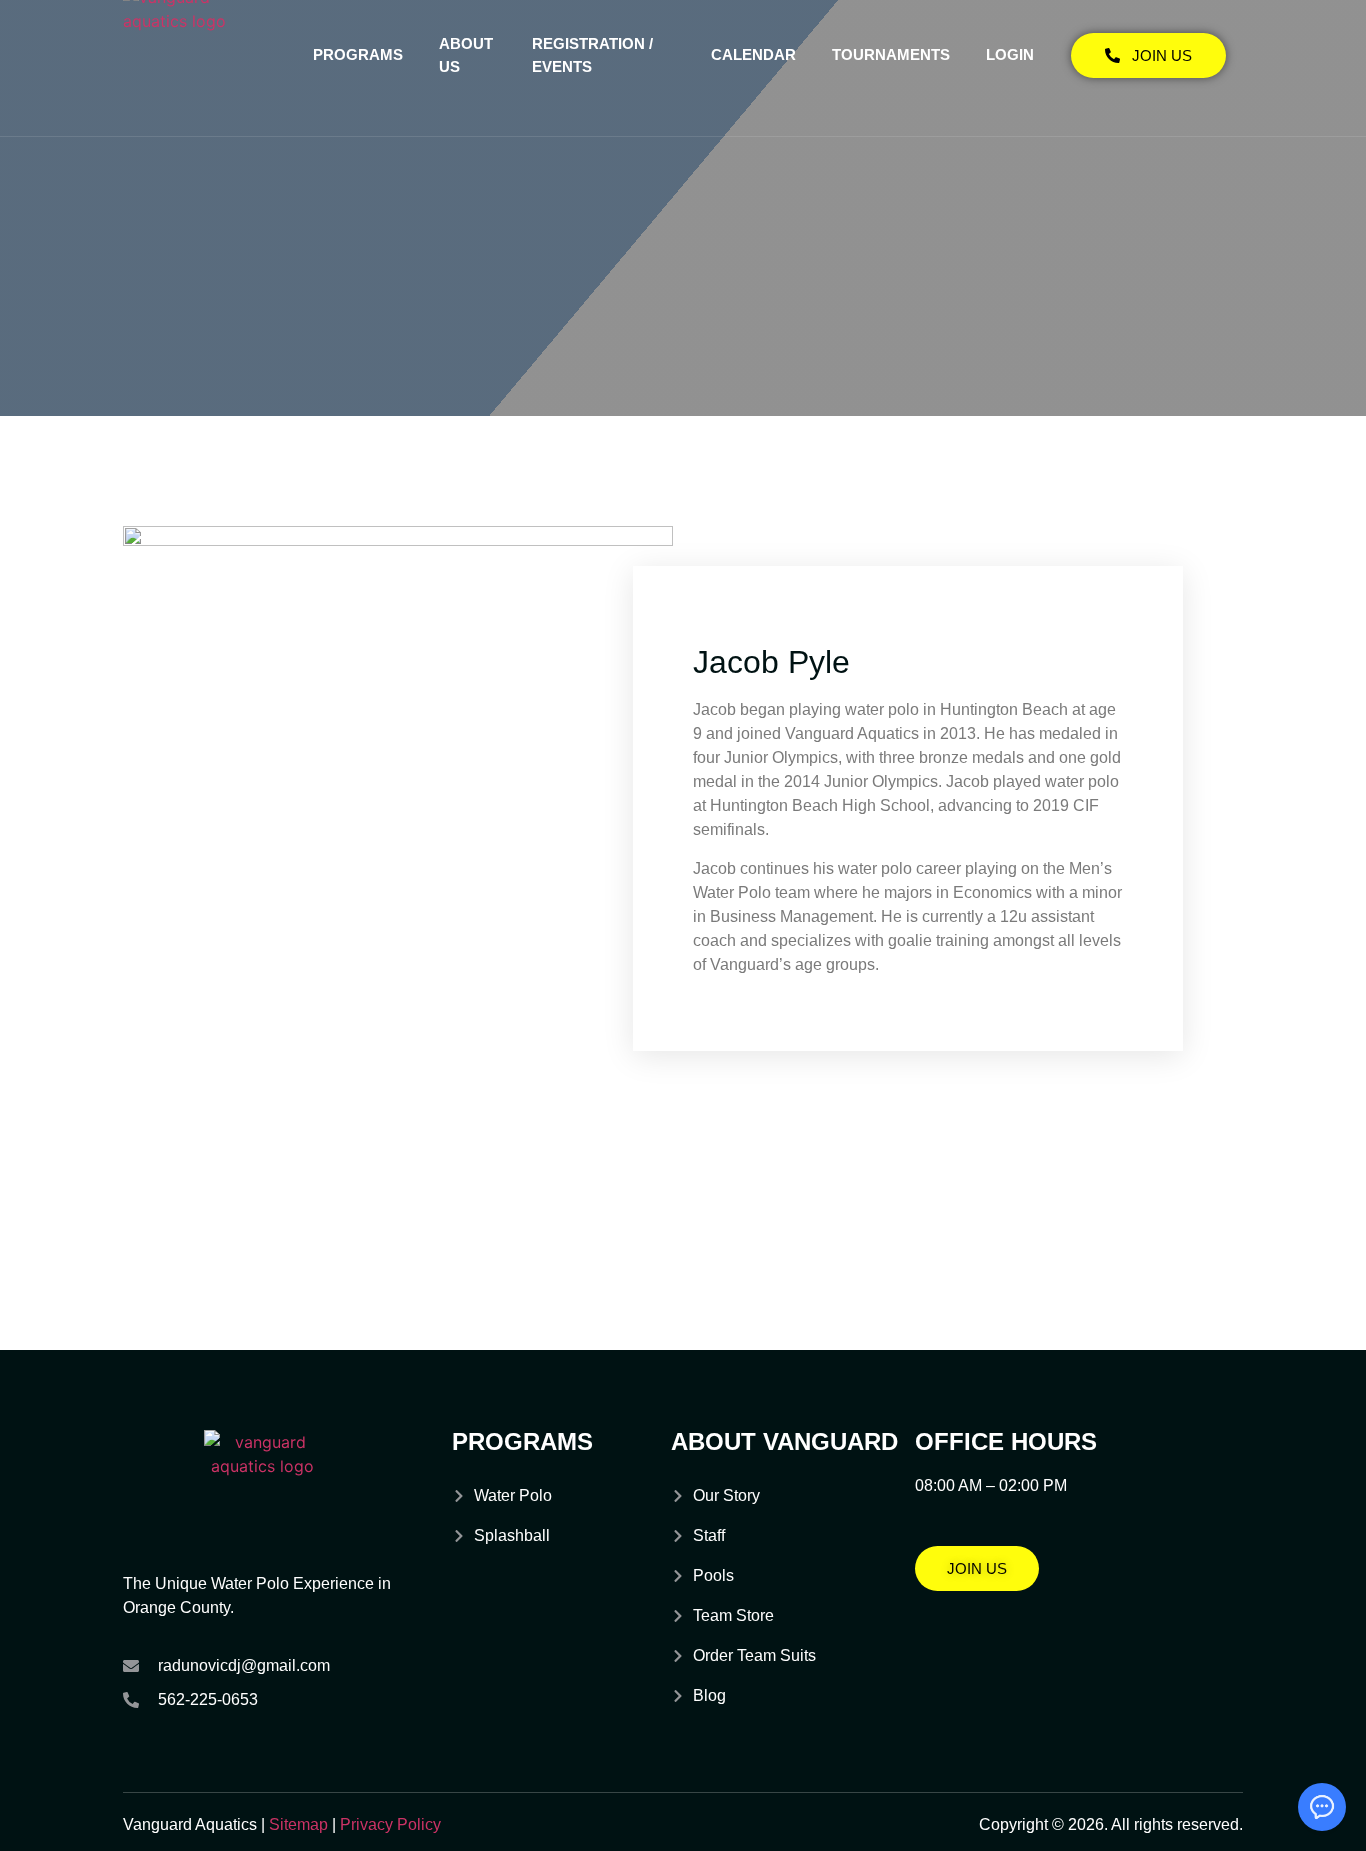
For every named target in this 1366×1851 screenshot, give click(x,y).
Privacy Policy (390, 1824)
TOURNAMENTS (891, 54)
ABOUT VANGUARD (784, 1441)
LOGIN (1010, 54)
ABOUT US (466, 55)
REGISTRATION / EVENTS (592, 55)
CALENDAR (753, 54)
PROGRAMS (358, 54)
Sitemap (298, 1824)
